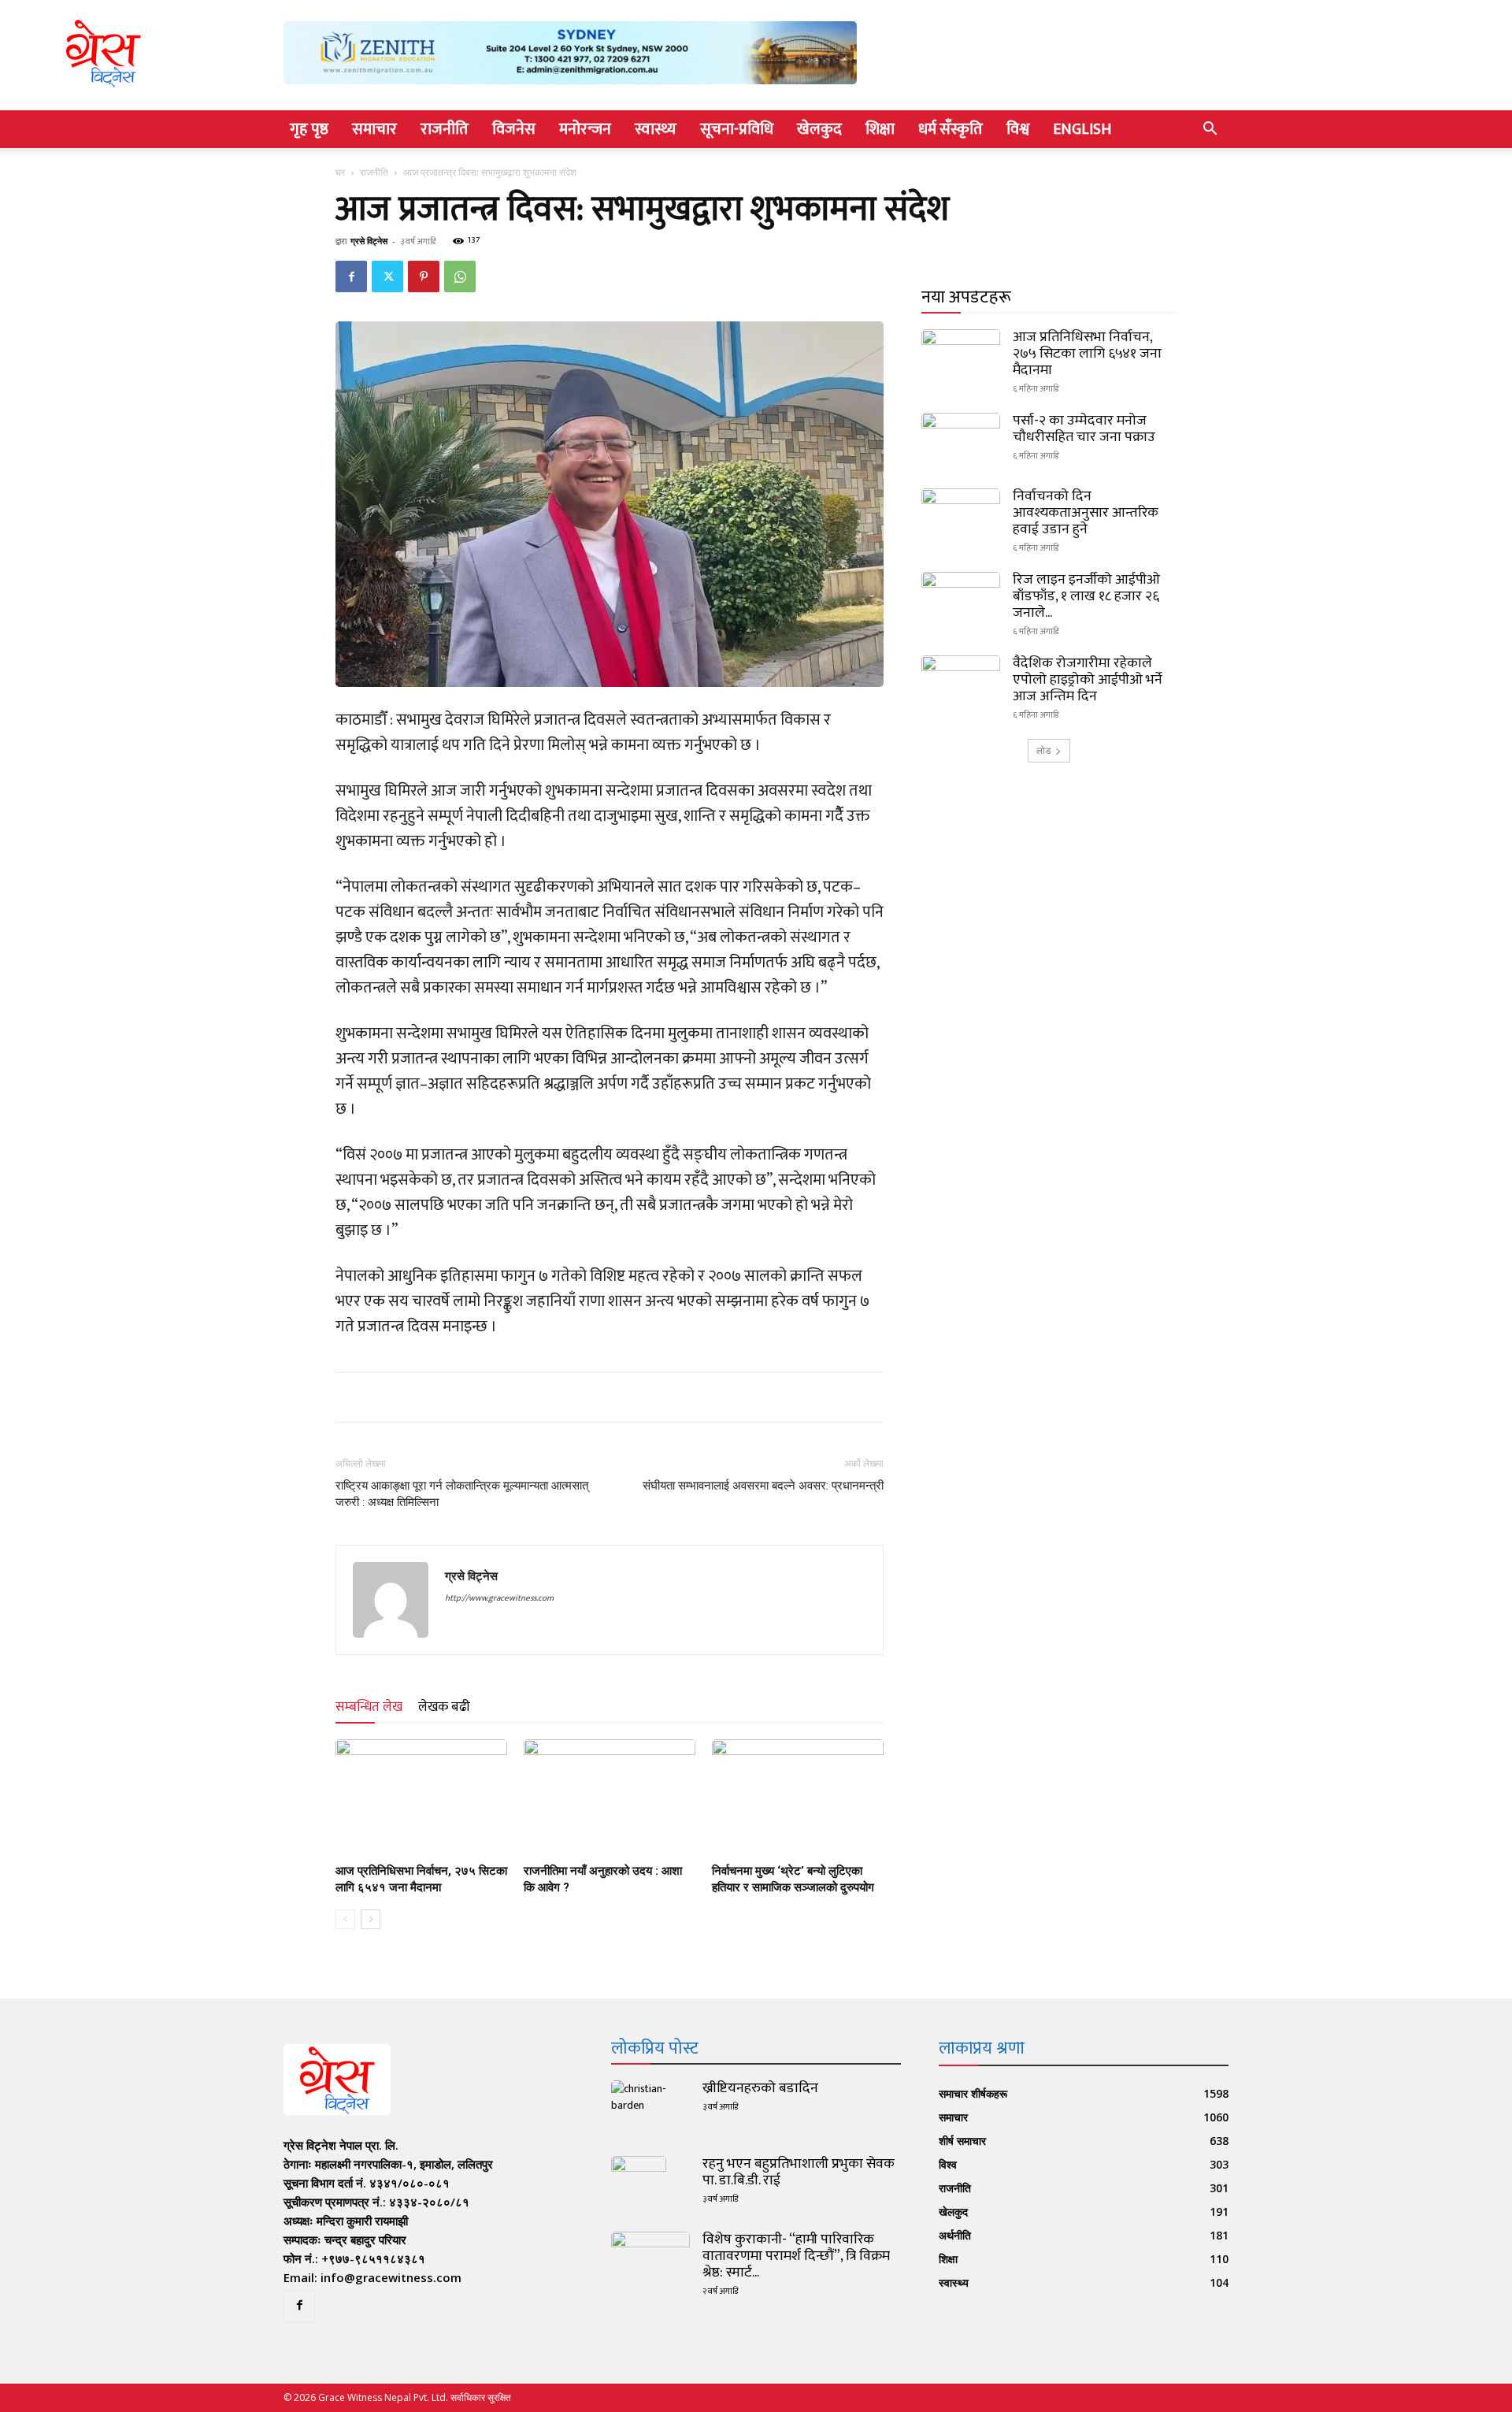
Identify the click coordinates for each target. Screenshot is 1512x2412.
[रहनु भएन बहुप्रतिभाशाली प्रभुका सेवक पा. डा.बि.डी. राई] (639, 2184)
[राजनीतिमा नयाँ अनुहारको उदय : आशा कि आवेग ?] (610, 1798)
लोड (1043, 750)
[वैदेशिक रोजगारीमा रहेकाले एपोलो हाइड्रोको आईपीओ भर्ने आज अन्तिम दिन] (961, 683)
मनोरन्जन (585, 129)
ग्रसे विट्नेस (369, 241)
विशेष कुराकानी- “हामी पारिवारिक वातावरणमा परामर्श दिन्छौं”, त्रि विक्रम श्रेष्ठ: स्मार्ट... (796, 2256)
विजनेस (514, 129)
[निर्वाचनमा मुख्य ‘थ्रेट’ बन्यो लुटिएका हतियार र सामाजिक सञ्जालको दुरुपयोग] (798, 1798)
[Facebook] (351, 276)
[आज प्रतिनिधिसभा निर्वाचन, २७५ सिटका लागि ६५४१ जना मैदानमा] (421, 1798)
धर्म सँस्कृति (951, 129)
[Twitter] (387, 276)
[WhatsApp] (460, 276)
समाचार (374, 129)
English (1082, 129)
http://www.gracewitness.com (499, 1598)
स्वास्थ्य (656, 129)
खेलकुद (819, 129)
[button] (1210, 130)
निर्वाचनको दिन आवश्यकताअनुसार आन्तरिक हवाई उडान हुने (1086, 513)
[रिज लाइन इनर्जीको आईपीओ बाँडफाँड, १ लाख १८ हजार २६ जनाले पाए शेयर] (961, 599)
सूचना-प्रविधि (737, 129)
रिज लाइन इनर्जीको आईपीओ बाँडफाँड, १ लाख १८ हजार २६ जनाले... (1086, 596)
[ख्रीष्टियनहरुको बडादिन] (650, 2108)
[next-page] (371, 1919)
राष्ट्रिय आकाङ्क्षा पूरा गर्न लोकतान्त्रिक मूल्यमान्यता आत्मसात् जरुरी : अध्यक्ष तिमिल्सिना (462, 1494)
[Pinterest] (424, 276)
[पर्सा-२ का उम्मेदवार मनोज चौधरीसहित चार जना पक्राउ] (961, 440)
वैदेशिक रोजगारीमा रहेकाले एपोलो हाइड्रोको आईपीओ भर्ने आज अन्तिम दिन (1088, 680)
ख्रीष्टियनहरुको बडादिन (760, 2088)
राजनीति (445, 129)
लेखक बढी (444, 1707)
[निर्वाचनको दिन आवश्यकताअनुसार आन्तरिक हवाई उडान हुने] (961, 516)
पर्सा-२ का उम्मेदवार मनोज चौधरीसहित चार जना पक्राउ (1084, 429)
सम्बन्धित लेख (369, 1707)
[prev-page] (345, 1919)
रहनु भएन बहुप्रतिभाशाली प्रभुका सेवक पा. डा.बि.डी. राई (799, 2172)
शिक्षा (880, 129)
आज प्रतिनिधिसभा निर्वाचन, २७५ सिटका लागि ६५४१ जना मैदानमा (1087, 354)
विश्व (1018, 129)
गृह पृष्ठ (309, 129)
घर (340, 172)
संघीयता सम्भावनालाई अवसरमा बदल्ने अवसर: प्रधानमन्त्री (763, 1486)
